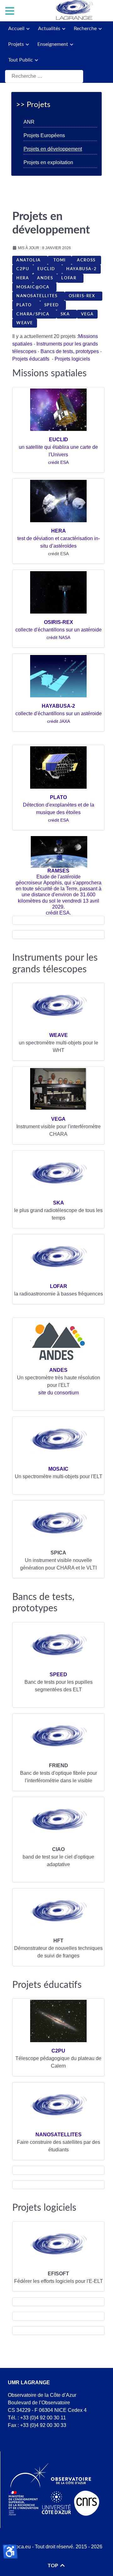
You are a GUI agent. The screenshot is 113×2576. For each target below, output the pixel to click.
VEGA (87, 314)
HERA (23, 278)
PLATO (26, 305)
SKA (67, 314)
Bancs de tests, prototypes (70, 351)
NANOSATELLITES (38, 296)
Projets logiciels (72, 359)
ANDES (45, 278)
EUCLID (48, 269)
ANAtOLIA (30, 260)
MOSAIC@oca (34, 287)
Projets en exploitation (48, 162)
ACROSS (86, 260)
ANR (29, 122)
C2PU (23, 269)
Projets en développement (53, 149)
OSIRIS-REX (83, 296)
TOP (54, 2566)
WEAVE (25, 323)
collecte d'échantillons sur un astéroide (59, 630)
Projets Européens (44, 135)
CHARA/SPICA (34, 314)
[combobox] (44, 76)
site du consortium (59, 1393)
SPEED (53, 305)
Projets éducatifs (31, 359)
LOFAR (70, 278)
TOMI (60, 260)
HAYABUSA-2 (81, 269)
